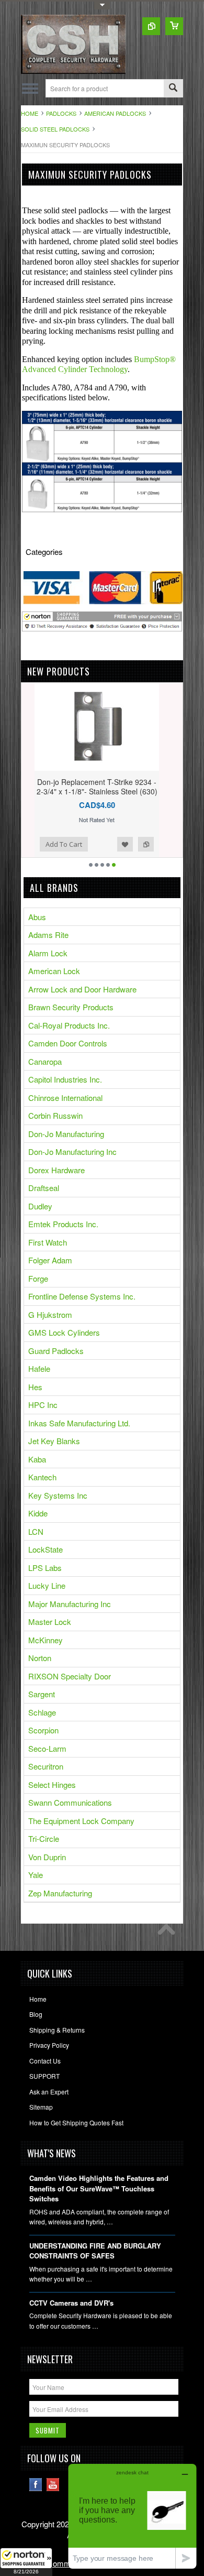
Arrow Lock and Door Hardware (82, 989)
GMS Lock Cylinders (64, 1332)
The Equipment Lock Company (81, 1821)
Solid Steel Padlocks (55, 129)
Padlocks (61, 113)
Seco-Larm (47, 1748)
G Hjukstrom (50, 1314)
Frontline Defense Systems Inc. (82, 1296)
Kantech (42, 1477)
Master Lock (50, 1622)
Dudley (40, 1206)
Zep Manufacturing (60, 1893)
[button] (26, 2562)
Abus (37, 917)
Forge (38, 1278)
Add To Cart (51, 844)
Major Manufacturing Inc (70, 1604)
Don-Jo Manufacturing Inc (72, 1151)
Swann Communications (70, 1802)
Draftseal (44, 1188)
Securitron (46, 1766)
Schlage (42, 1712)
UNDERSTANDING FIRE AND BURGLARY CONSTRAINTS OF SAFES (95, 2251)
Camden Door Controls (68, 1043)
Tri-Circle (44, 1838)
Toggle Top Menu (102, 6)
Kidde (38, 1513)
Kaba (37, 1459)
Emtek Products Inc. (63, 1224)
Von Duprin (47, 1857)
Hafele (39, 1368)
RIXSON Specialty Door (70, 1676)
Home (30, 113)
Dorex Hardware (56, 1170)
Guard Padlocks (56, 1351)
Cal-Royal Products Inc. (69, 1025)
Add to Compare (133, 844)
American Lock (54, 971)
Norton (40, 1658)
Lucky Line (47, 1585)
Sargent (42, 1694)
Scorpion (43, 1730)
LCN (36, 1531)
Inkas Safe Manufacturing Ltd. (79, 1423)
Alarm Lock (48, 953)
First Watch (48, 1242)
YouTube (53, 2485)
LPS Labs (45, 1568)
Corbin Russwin (55, 1115)
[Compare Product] (151, 26)
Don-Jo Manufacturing (66, 1134)
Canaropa (45, 1061)
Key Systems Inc (58, 1495)
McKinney (46, 1640)
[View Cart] (174, 26)
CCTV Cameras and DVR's (71, 2303)
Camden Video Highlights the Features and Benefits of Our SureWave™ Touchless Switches (99, 2188)
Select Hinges (52, 1784)
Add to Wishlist (112, 844)
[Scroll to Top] (169, 1932)
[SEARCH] (173, 89)
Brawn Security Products (71, 1007)
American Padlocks (115, 113)
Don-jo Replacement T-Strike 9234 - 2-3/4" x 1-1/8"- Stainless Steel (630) (84, 787)
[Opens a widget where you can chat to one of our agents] (132, 2516)
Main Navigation (30, 88)
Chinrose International (65, 1098)
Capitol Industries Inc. (65, 1079)
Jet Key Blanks (54, 1441)
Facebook (36, 2485)
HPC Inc (43, 1405)
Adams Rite (48, 935)
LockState (46, 1549)
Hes (35, 1387)
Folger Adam (50, 1260)
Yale (36, 1875)
